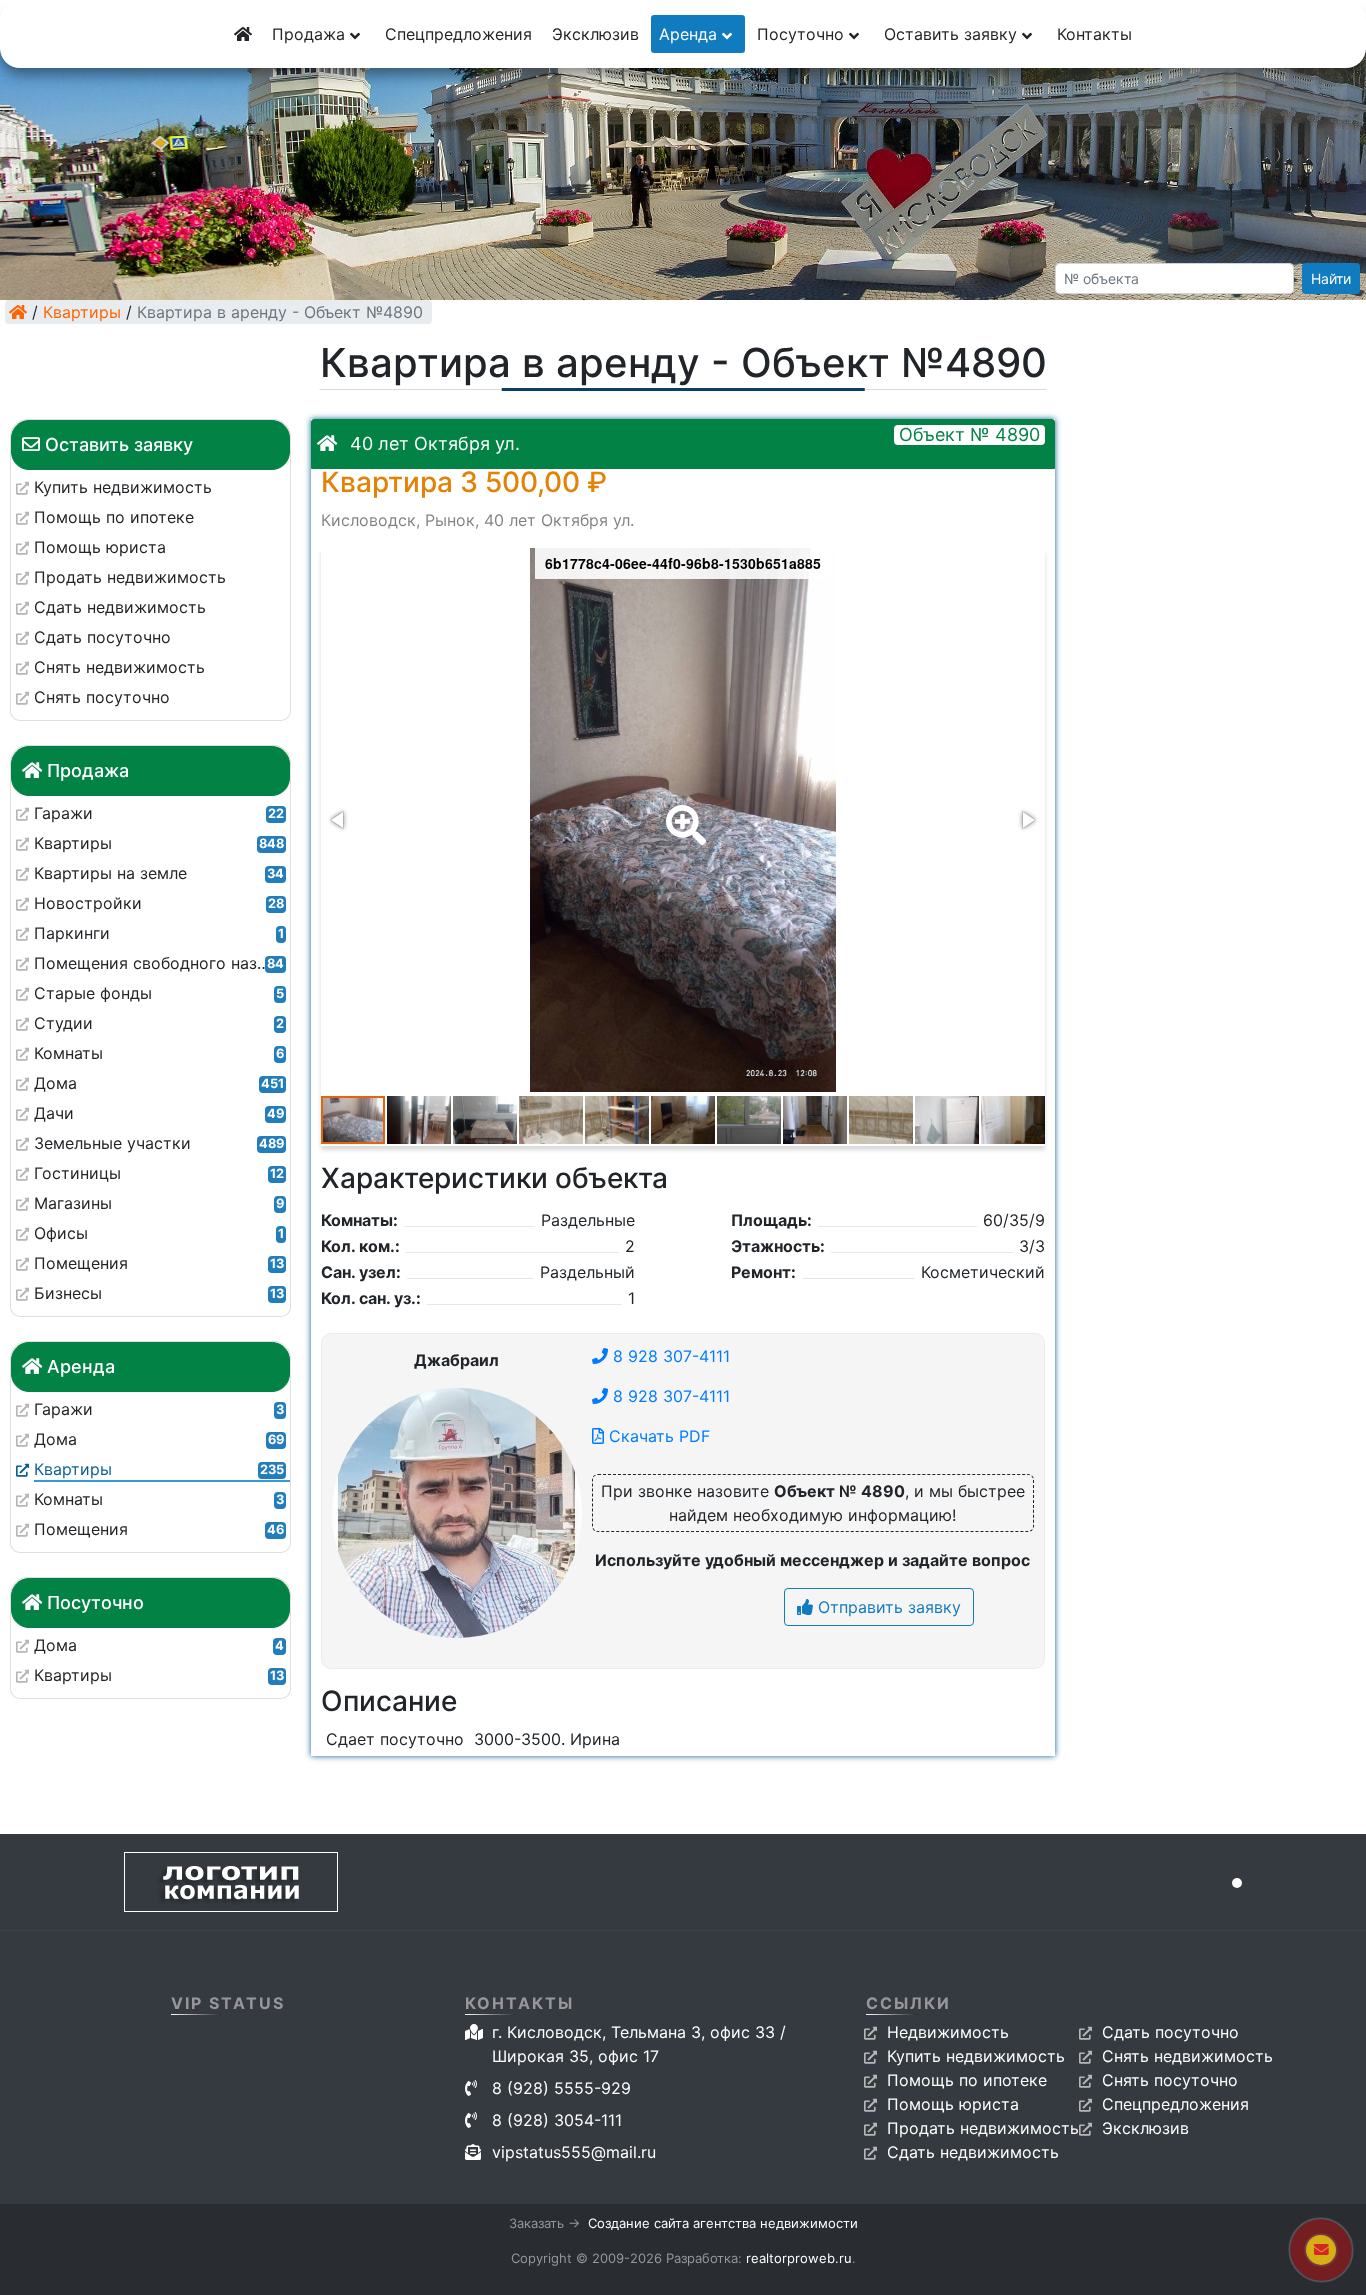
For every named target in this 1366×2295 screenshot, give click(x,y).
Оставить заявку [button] (953, 34)
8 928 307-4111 (669, 1356)
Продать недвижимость (983, 2128)
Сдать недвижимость (973, 2152)
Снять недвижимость (1187, 2056)
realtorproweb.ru (799, 2258)
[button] (682, 811)
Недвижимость (948, 2032)
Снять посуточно (1170, 2080)
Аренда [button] (690, 34)
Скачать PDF (657, 1436)
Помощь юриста (953, 2104)
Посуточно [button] (803, 34)
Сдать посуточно (1170, 2032)
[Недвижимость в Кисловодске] (18, 312)
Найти (1331, 278)
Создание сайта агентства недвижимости (723, 2223)
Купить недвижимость (976, 2056)
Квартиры (82, 312)
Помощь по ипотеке (967, 2080)
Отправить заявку (887, 1607)
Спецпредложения (458, 34)
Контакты (1094, 34)
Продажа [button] (311, 34)
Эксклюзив (595, 34)
